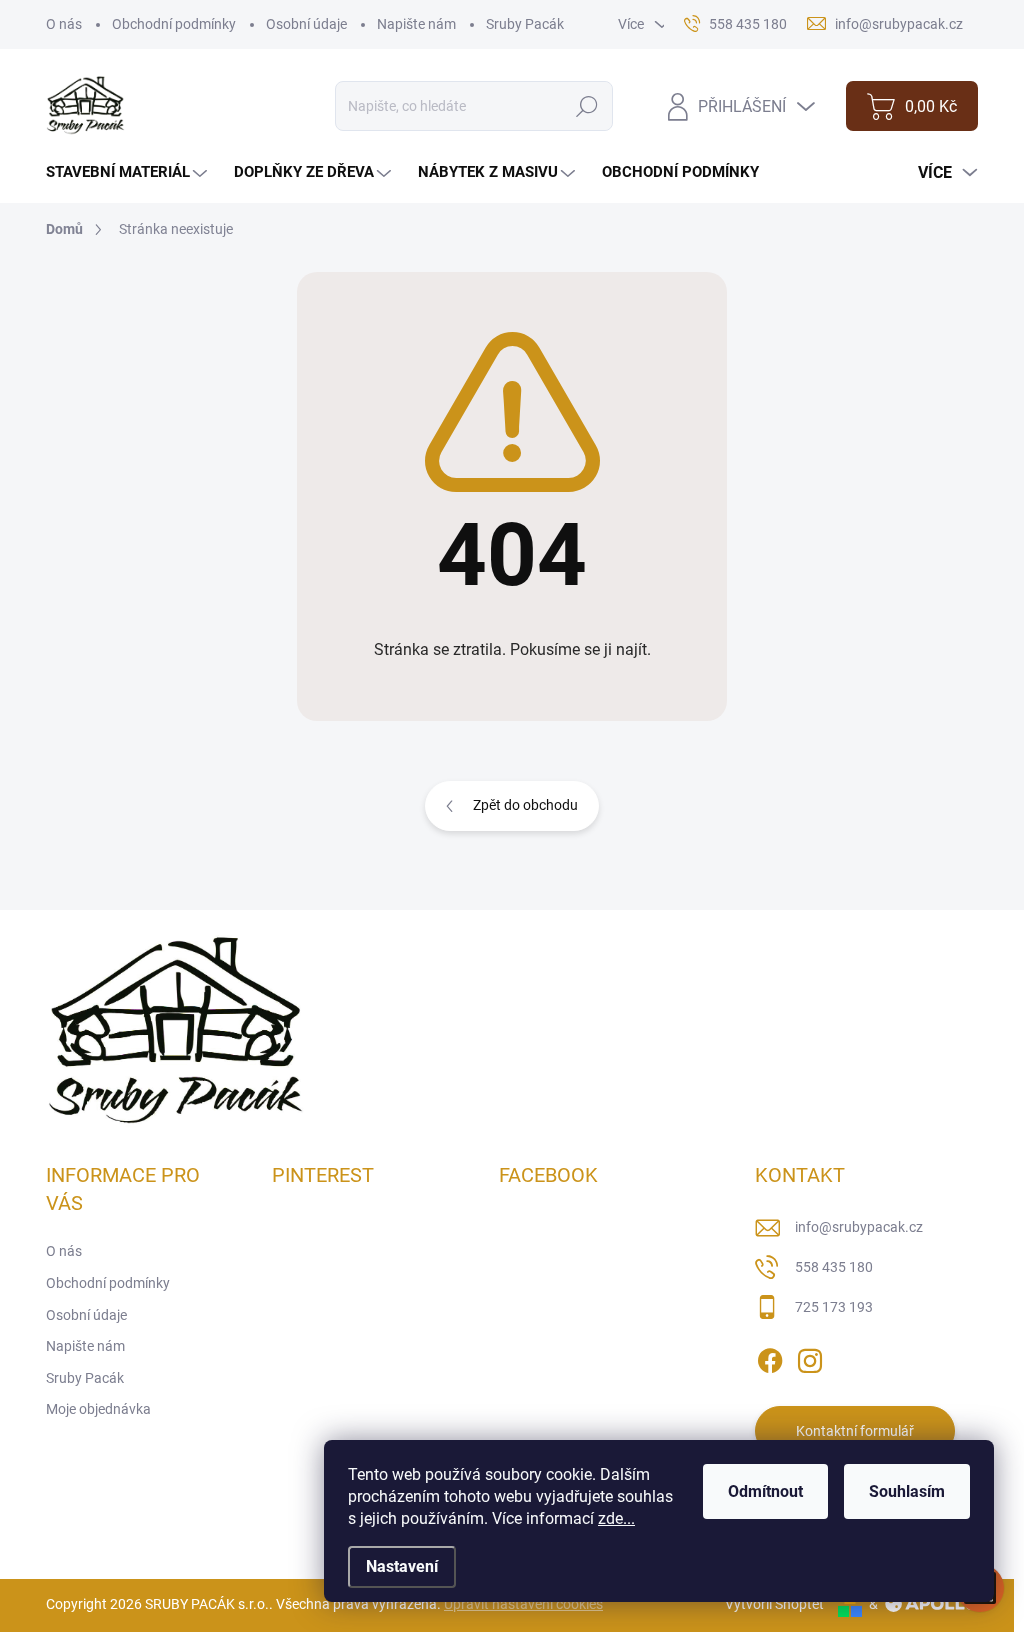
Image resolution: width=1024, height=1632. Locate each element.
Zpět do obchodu (525, 805)
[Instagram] (810, 1357)
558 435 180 (834, 1267)
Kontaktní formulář (855, 1431)
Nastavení (402, 1566)
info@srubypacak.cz (859, 1227)
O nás (64, 24)
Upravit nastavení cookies (523, 1604)
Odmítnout (765, 1491)
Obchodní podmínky (174, 24)
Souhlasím (907, 1491)
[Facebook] (770, 1357)
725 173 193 (834, 1307)
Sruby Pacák (525, 24)
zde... (616, 1518)
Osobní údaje (306, 24)
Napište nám (416, 24)
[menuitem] (129, 172)
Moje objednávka (98, 1409)
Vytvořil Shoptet (774, 1604)
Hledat (587, 106)
